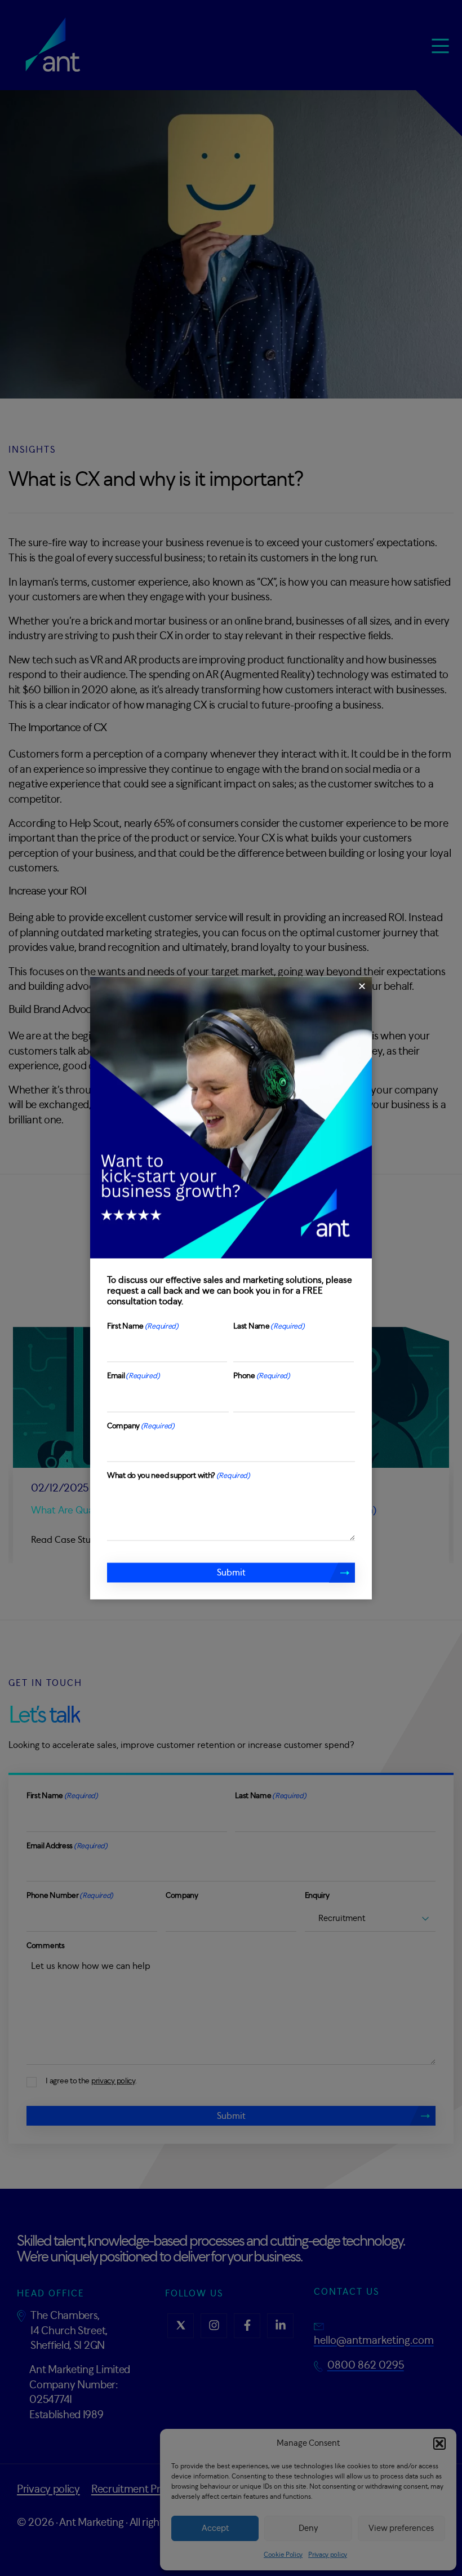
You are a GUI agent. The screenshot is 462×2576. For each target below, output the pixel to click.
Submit (231, 1575)
